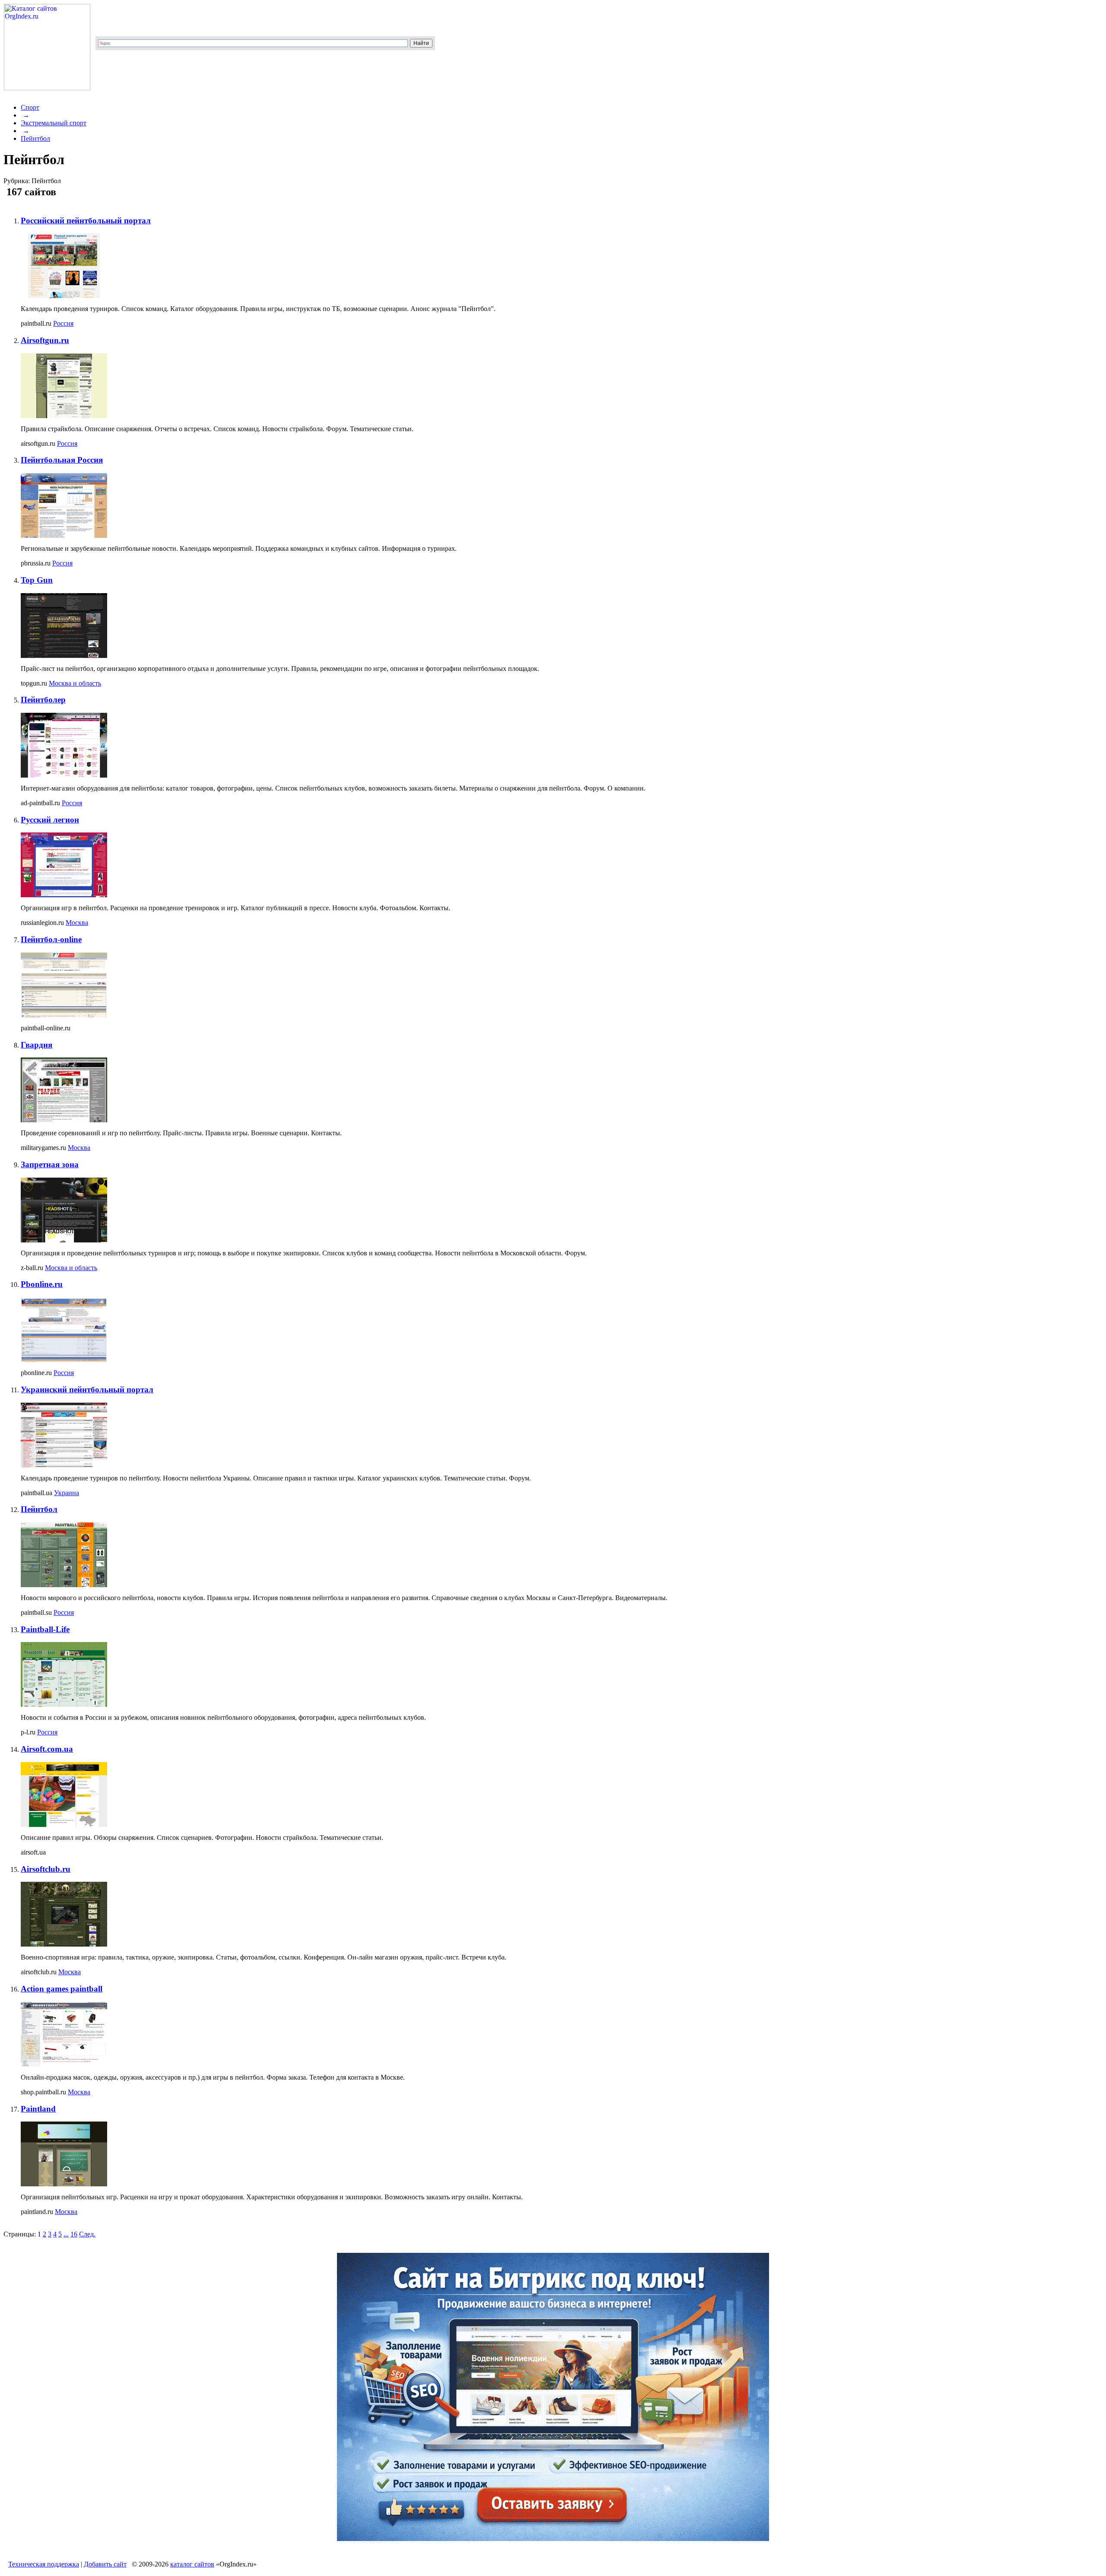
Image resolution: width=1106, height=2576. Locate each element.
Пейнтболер (43, 700)
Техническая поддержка (44, 2564)
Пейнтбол (35, 138)
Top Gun (37, 580)
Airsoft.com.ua (47, 1749)
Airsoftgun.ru (45, 340)
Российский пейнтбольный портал (86, 221)
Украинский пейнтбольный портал (87, 1390)
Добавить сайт (105, 2564)
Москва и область (75, 683)
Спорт (30, 107)
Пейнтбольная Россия (62, 460)
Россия (63, 323)
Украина (67, 1493)
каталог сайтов (192, 2564)
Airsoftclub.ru (46, 1869)
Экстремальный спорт (54, 123)
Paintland (38, 2109)
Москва (77, 923)
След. (87, 2234)
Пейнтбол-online (51, 939)
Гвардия (37, 1045)
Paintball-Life (45, 1629)
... (66, 2234)
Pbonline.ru (42, 1284)
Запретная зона (50, 1164)
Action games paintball (62, 1989)
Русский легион (50, 820)
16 (74, 2234)
